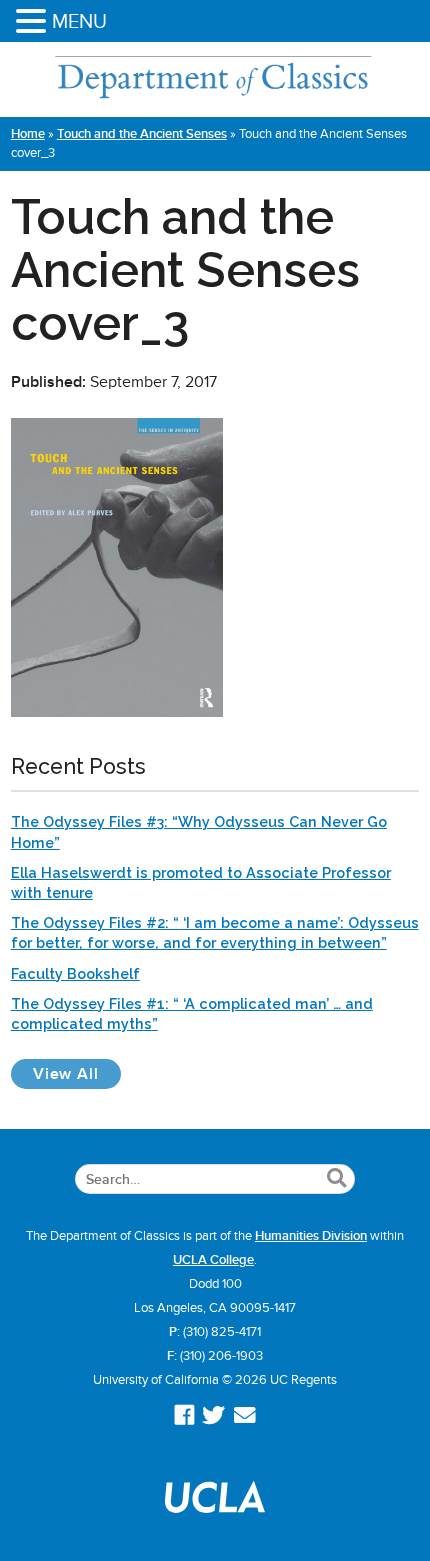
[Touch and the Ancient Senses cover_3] (117, 712)
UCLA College (213, 1260)
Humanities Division (311, 1236)
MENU (79, 21)
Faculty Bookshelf (75, 973)
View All (77, 1073)
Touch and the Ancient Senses (142, 134)
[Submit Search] (336, 1179)
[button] (34, 22)
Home (28, 134)
